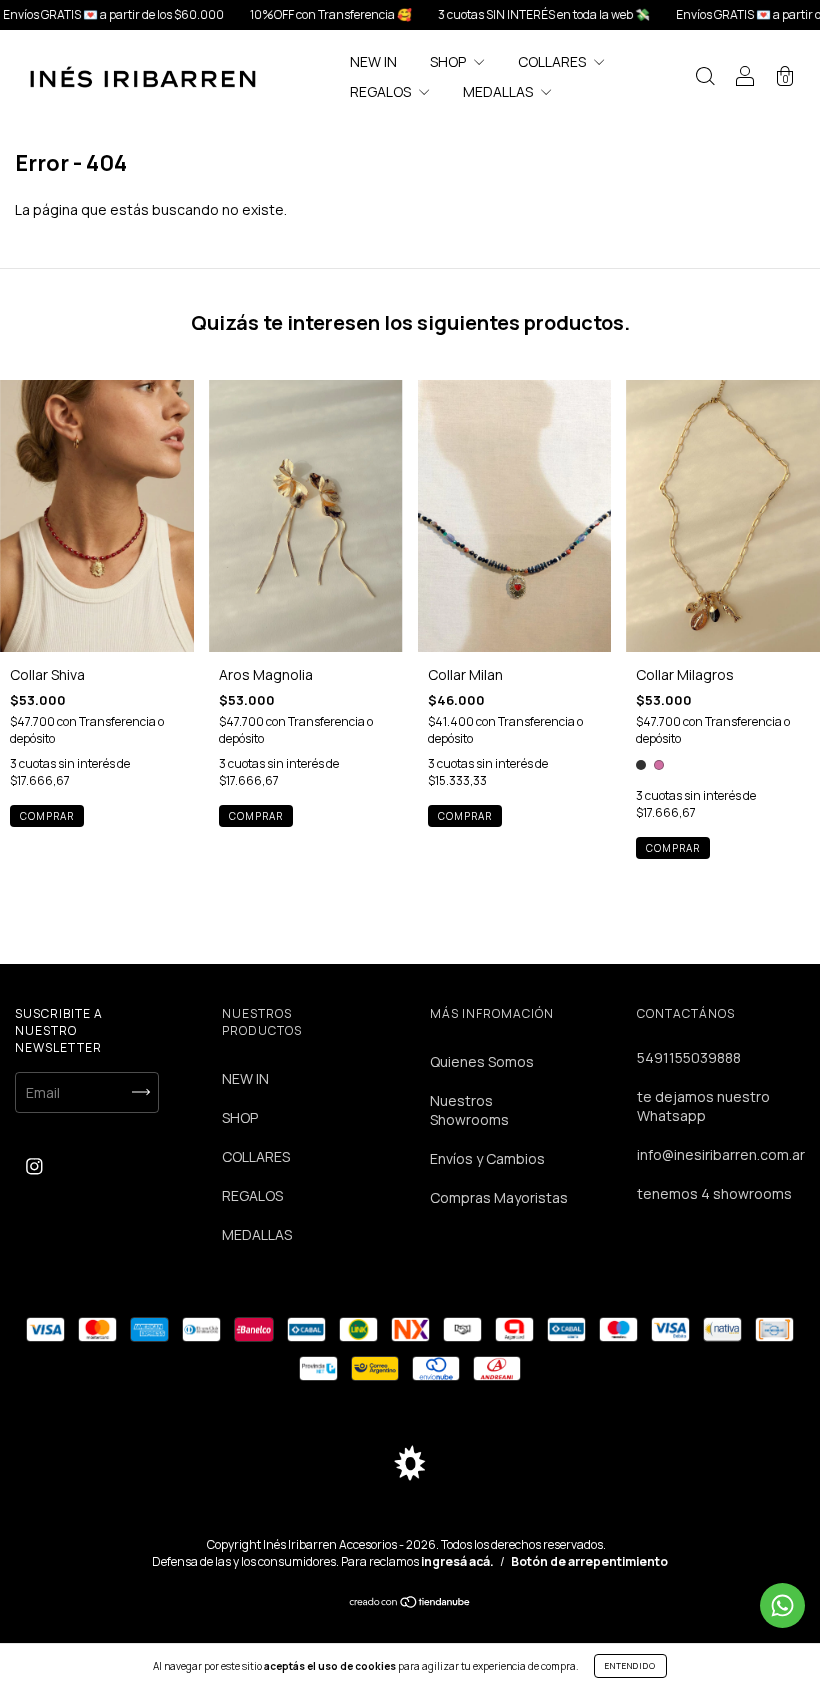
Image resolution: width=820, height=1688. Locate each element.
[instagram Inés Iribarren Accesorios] (34, 1166)
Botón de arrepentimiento (589, 1561)
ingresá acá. (457, 1561)
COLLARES (553, 61)
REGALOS (382, 91)
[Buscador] (705, 78)
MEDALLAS (499, 91)
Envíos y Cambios (487, 1158)
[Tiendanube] (410, 1603)
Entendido (630, 1665)
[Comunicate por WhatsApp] (782, 1605)
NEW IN (373, 61)
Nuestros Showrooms (469, 1110)
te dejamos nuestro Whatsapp (703, 1106)
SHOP (449, 61)
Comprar (465, 816)
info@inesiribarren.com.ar (721, 1154)
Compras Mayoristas (499, 1197)
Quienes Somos (482, 1061)
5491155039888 (689, 1057)
